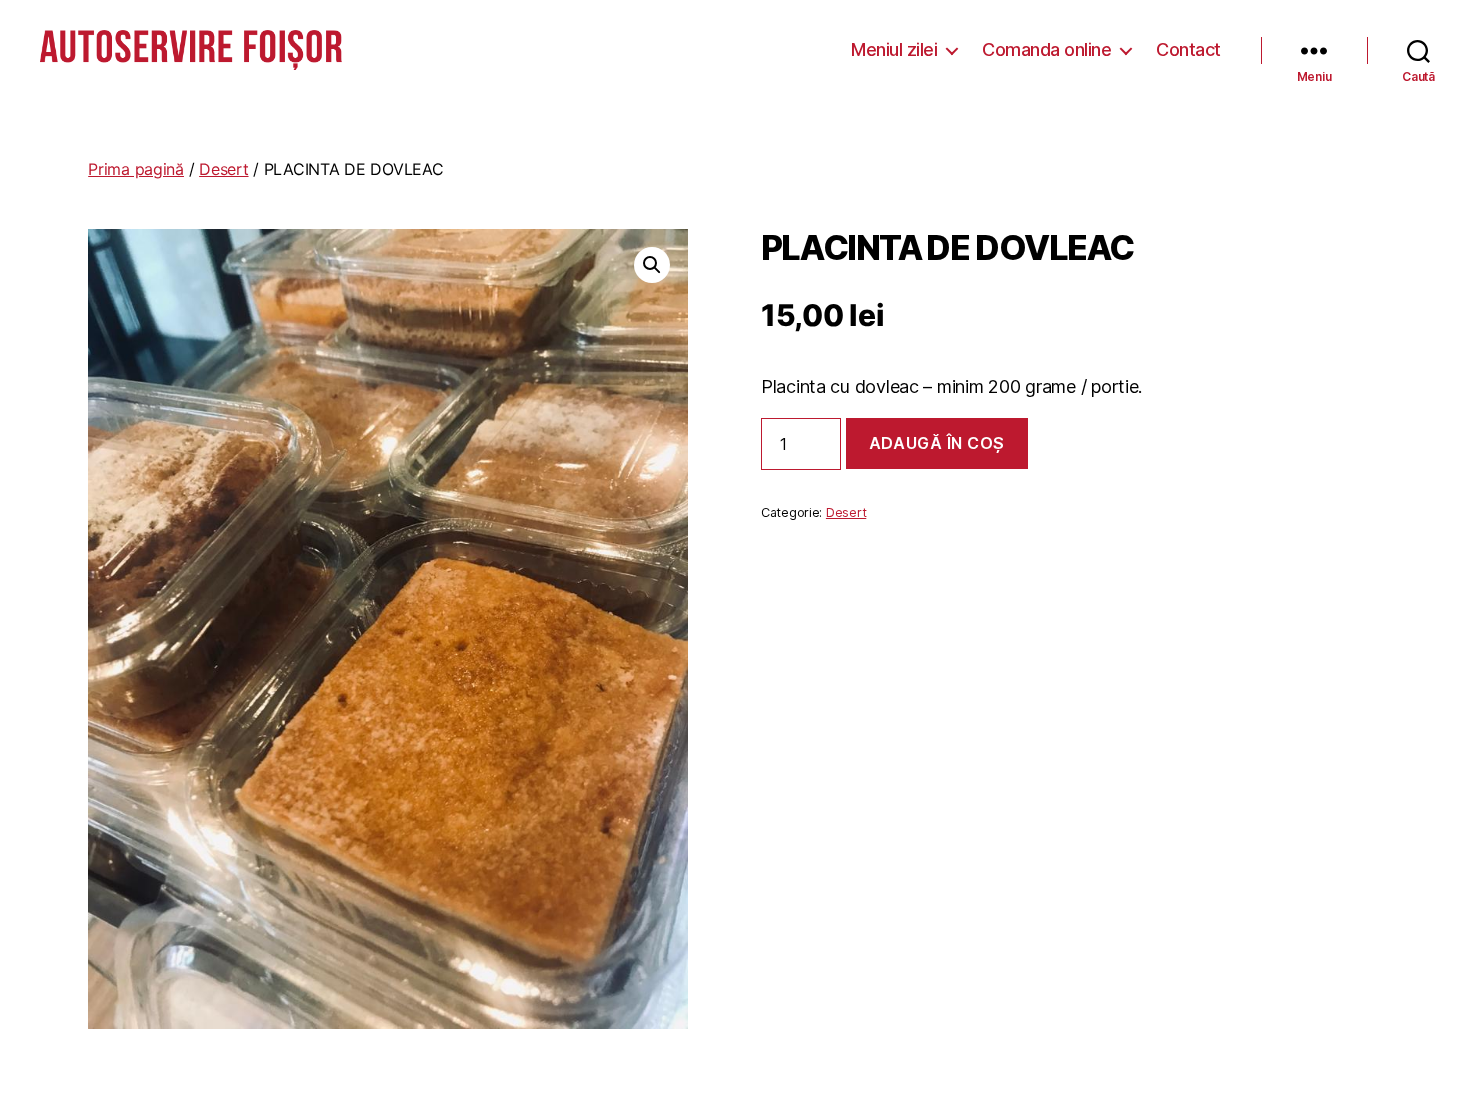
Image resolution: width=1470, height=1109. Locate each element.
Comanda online (1046, 49)
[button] (652, 265)
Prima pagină (136, 169)
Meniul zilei (894, 49)
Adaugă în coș (937, 443)
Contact (1188, 49)
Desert (223, 169)
